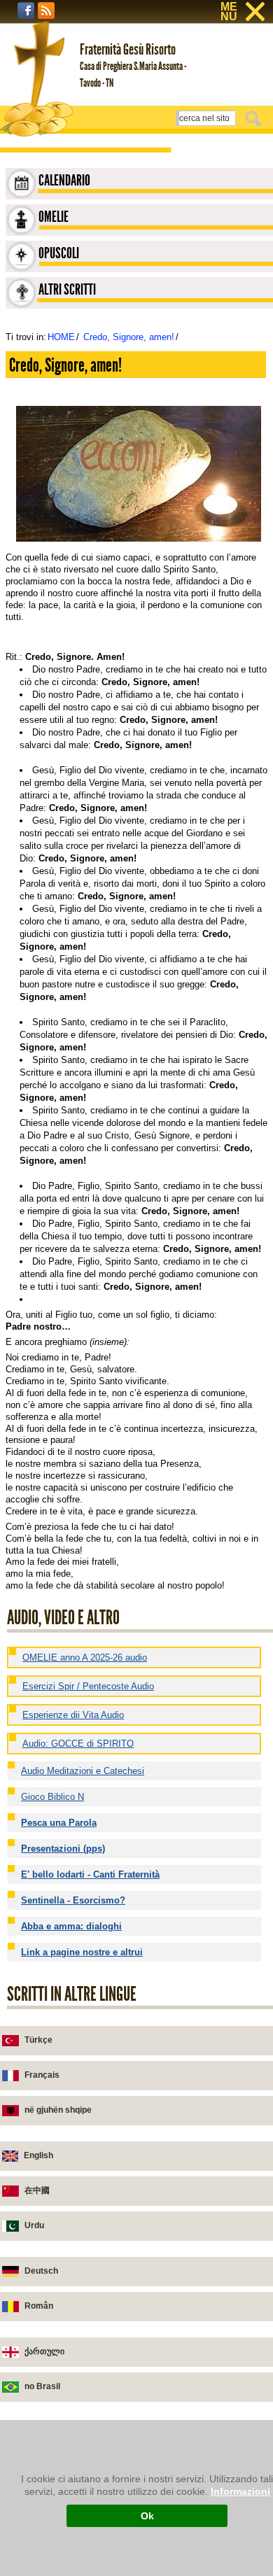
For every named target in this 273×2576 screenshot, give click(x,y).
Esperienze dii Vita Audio (73, 1715)
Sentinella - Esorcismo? (73, 1900)
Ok (147, 2516)
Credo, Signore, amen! (129, 337)
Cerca (255, 118)
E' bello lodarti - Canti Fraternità (90, 1874)
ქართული (44, 2351)
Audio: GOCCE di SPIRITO (78, 1744)
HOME (61, 337)
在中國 (37, 2190)
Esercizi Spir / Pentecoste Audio (88, 1686)
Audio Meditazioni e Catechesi (83, 1771)
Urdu (34, 2225)
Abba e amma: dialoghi (71, 1926)
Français (42, 2075)
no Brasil (42, 2386)
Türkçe (38, 2040)
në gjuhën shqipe (58, 2110)
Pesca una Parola (59, 1823)
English (38, 2155)
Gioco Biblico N (52, 1797)
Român (39, 2306)
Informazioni (240, 2491)
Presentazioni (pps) (63, 1849)
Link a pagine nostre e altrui (82, 1952)
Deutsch (41, 2271)
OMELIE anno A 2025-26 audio (85, 1657)
